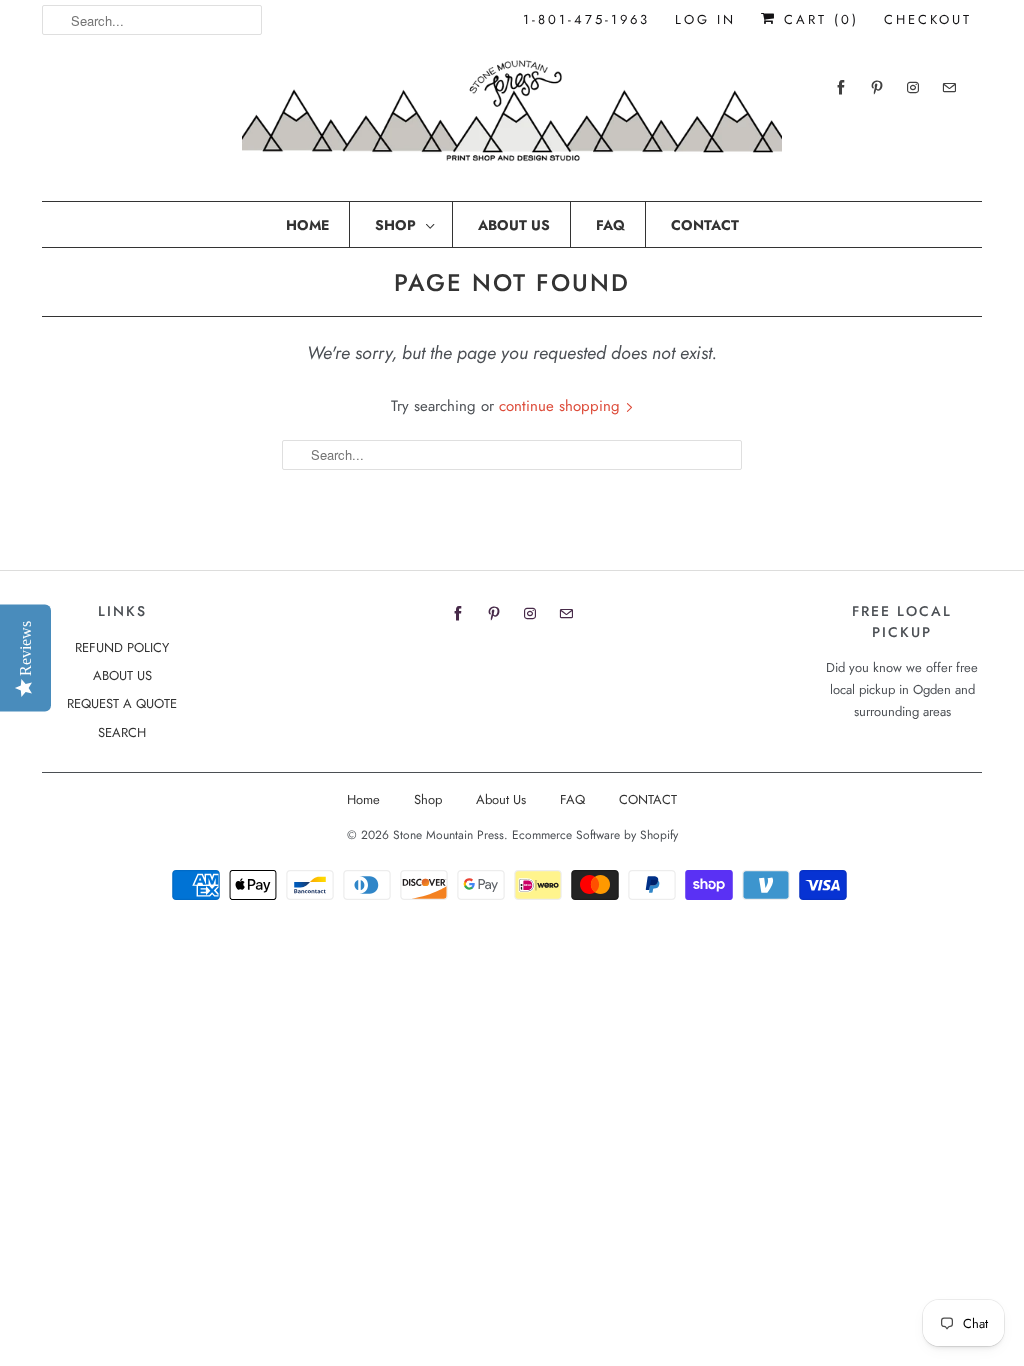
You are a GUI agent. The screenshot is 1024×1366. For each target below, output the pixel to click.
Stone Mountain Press (448, 835)
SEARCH (122, 732)
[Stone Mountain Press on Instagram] (913, 87)
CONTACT (705, 225)
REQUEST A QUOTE (122, 703)
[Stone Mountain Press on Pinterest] (877, 87)
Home (307, 225)
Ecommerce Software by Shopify (595, 835)
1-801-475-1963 (586, 19)
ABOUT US (122, 675)
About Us (514, 225)
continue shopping (562, 406)
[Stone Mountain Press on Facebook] (841, 87)
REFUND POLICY (122, 647)
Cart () (818, 19)
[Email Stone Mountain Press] (949, 87)
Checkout (928, 19)
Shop (395, 225)
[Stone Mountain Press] (512, 118)
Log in (705, 19)
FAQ (610, 225)
